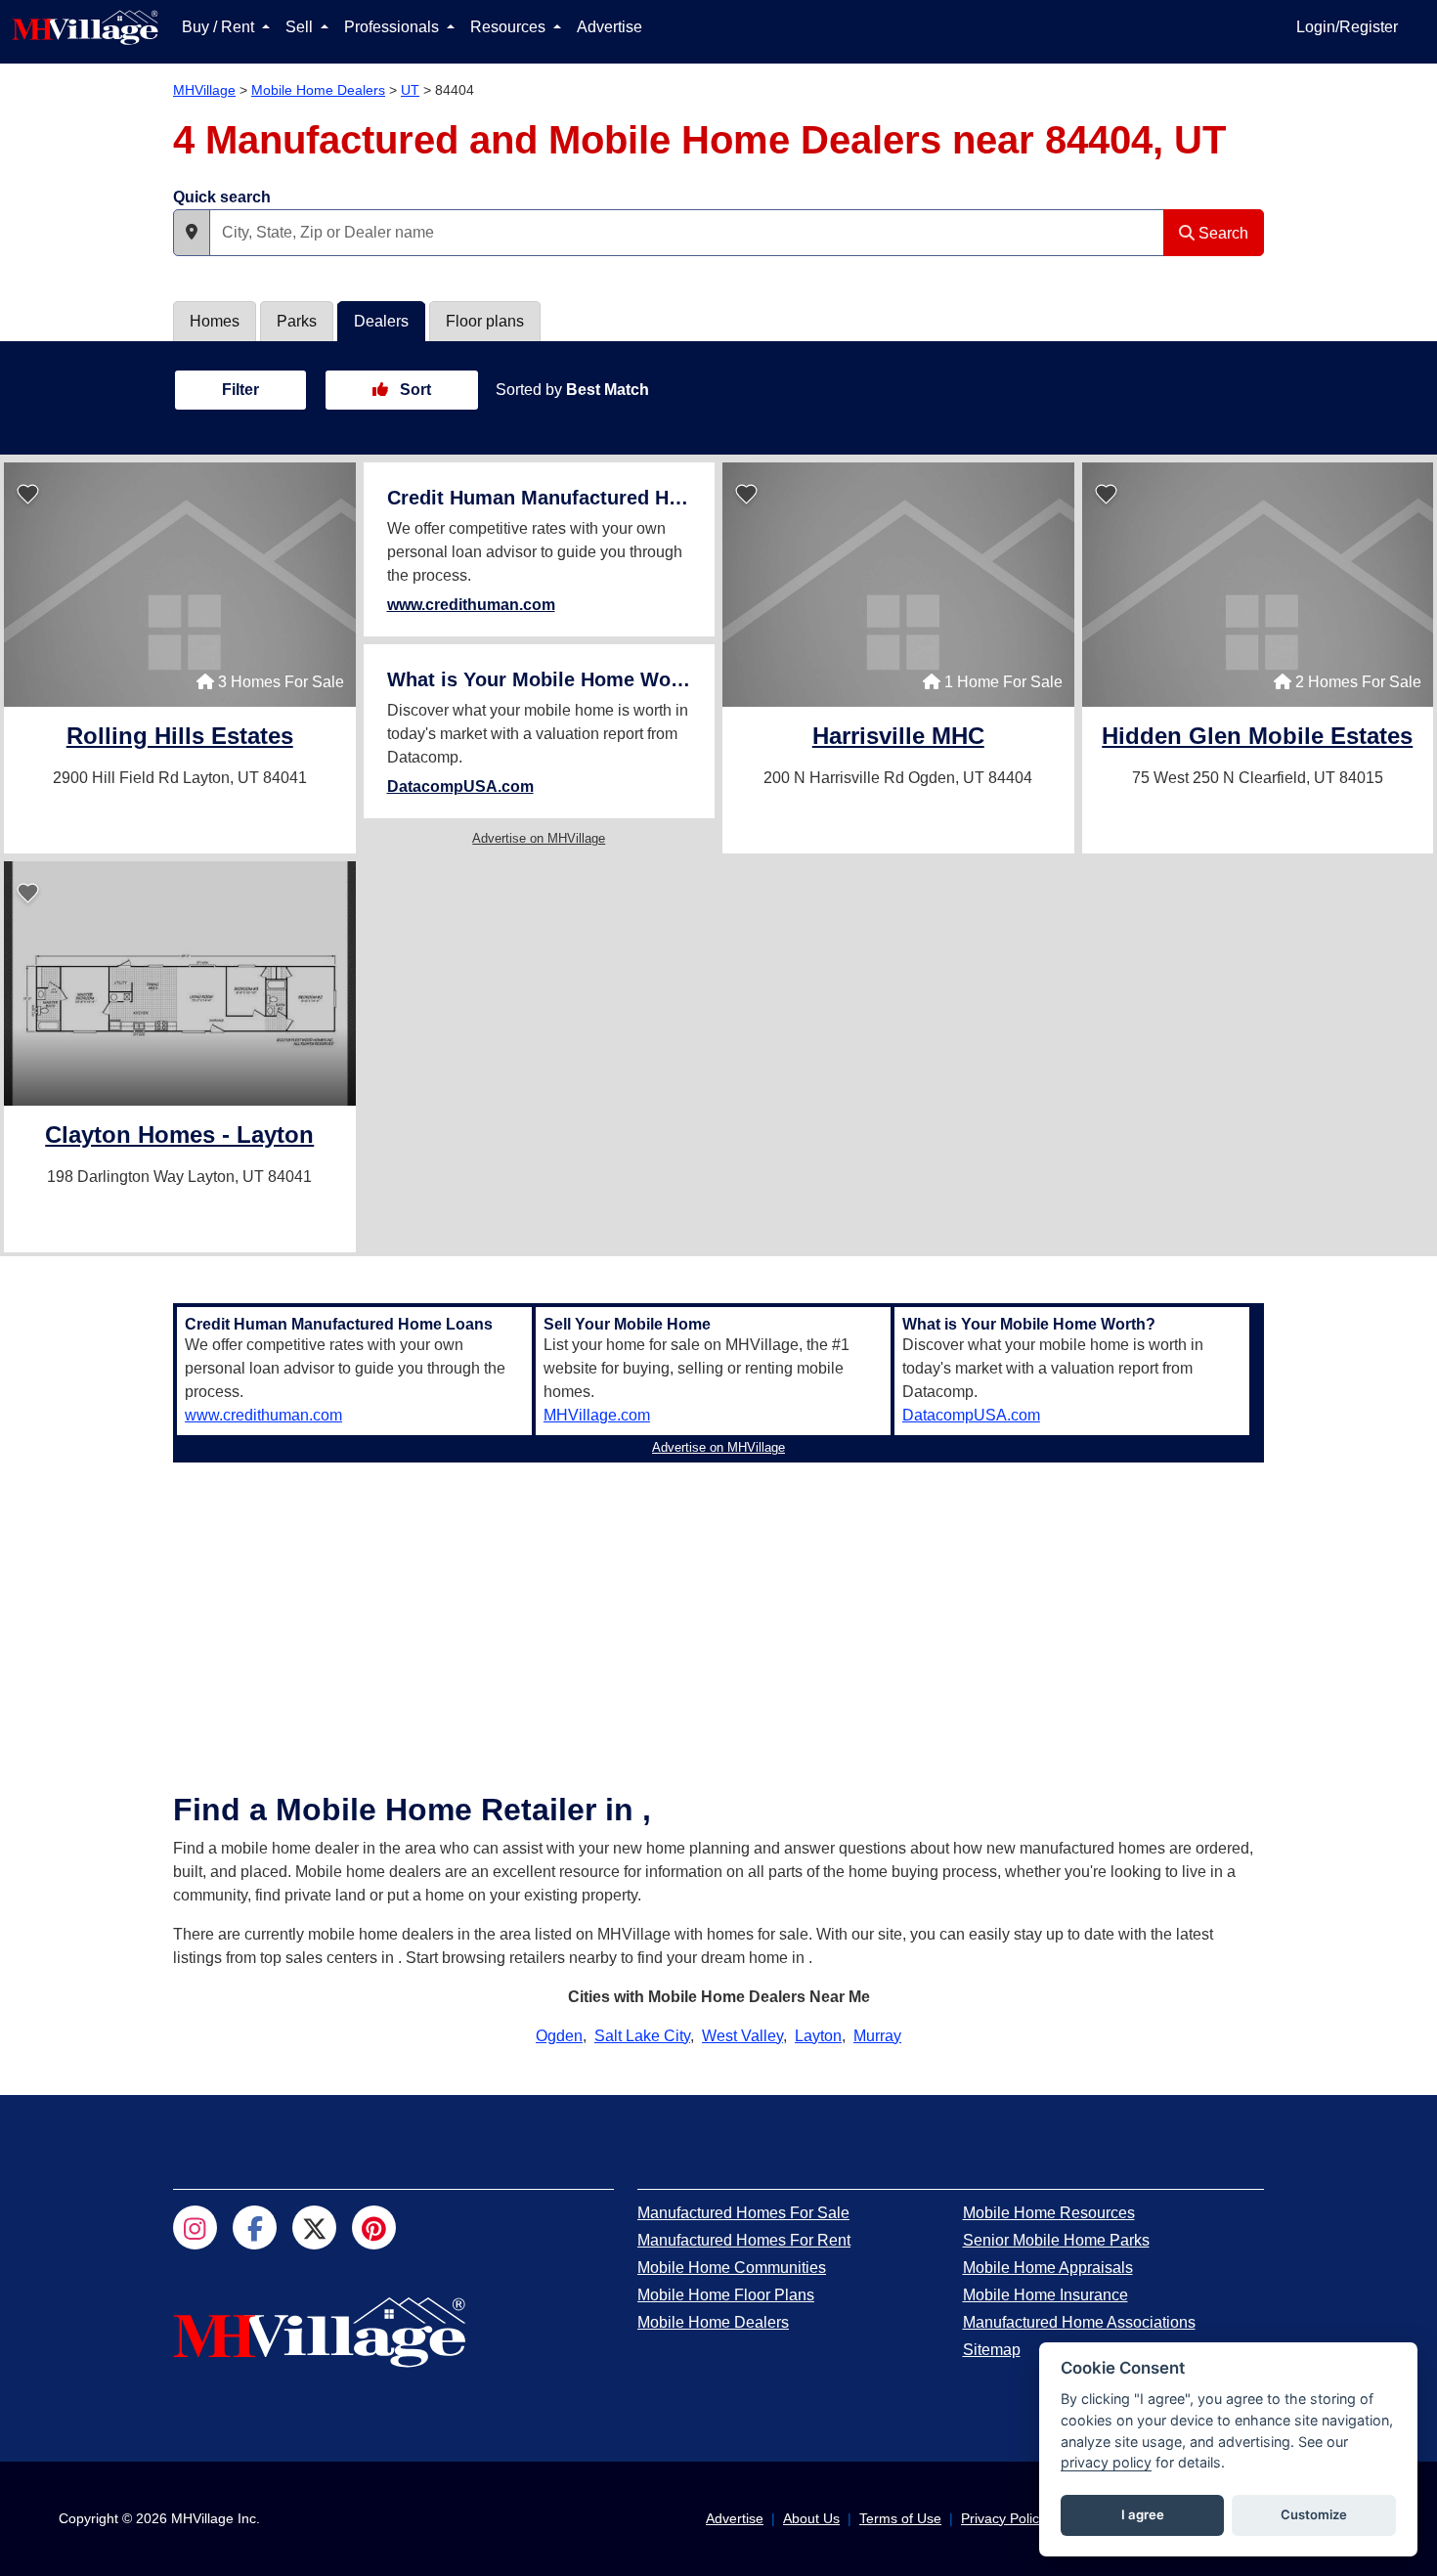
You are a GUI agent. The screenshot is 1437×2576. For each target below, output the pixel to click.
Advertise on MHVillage (539, 838)
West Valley (742, 2036)
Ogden (559, 2036)
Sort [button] (414, 390)
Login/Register (1347, 27)
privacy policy (1106, 2462)
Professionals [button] (393, 27)
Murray (877, 2036)
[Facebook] (255, 2227)
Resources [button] (510, 27)
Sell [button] (301, 27)
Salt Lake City (642, 2036)
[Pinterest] (374, 2227)
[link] (180, 739)
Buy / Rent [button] (220, 27)
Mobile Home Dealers (318, 90)
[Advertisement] (718, 1607)
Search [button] (1221, 233)
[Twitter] (314, 2227)
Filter (240, 390)
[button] (192, 233)
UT (410, 90)
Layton (818, 2036)
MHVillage (204, 90)
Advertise (610, 27)
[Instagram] (195, 2227)
